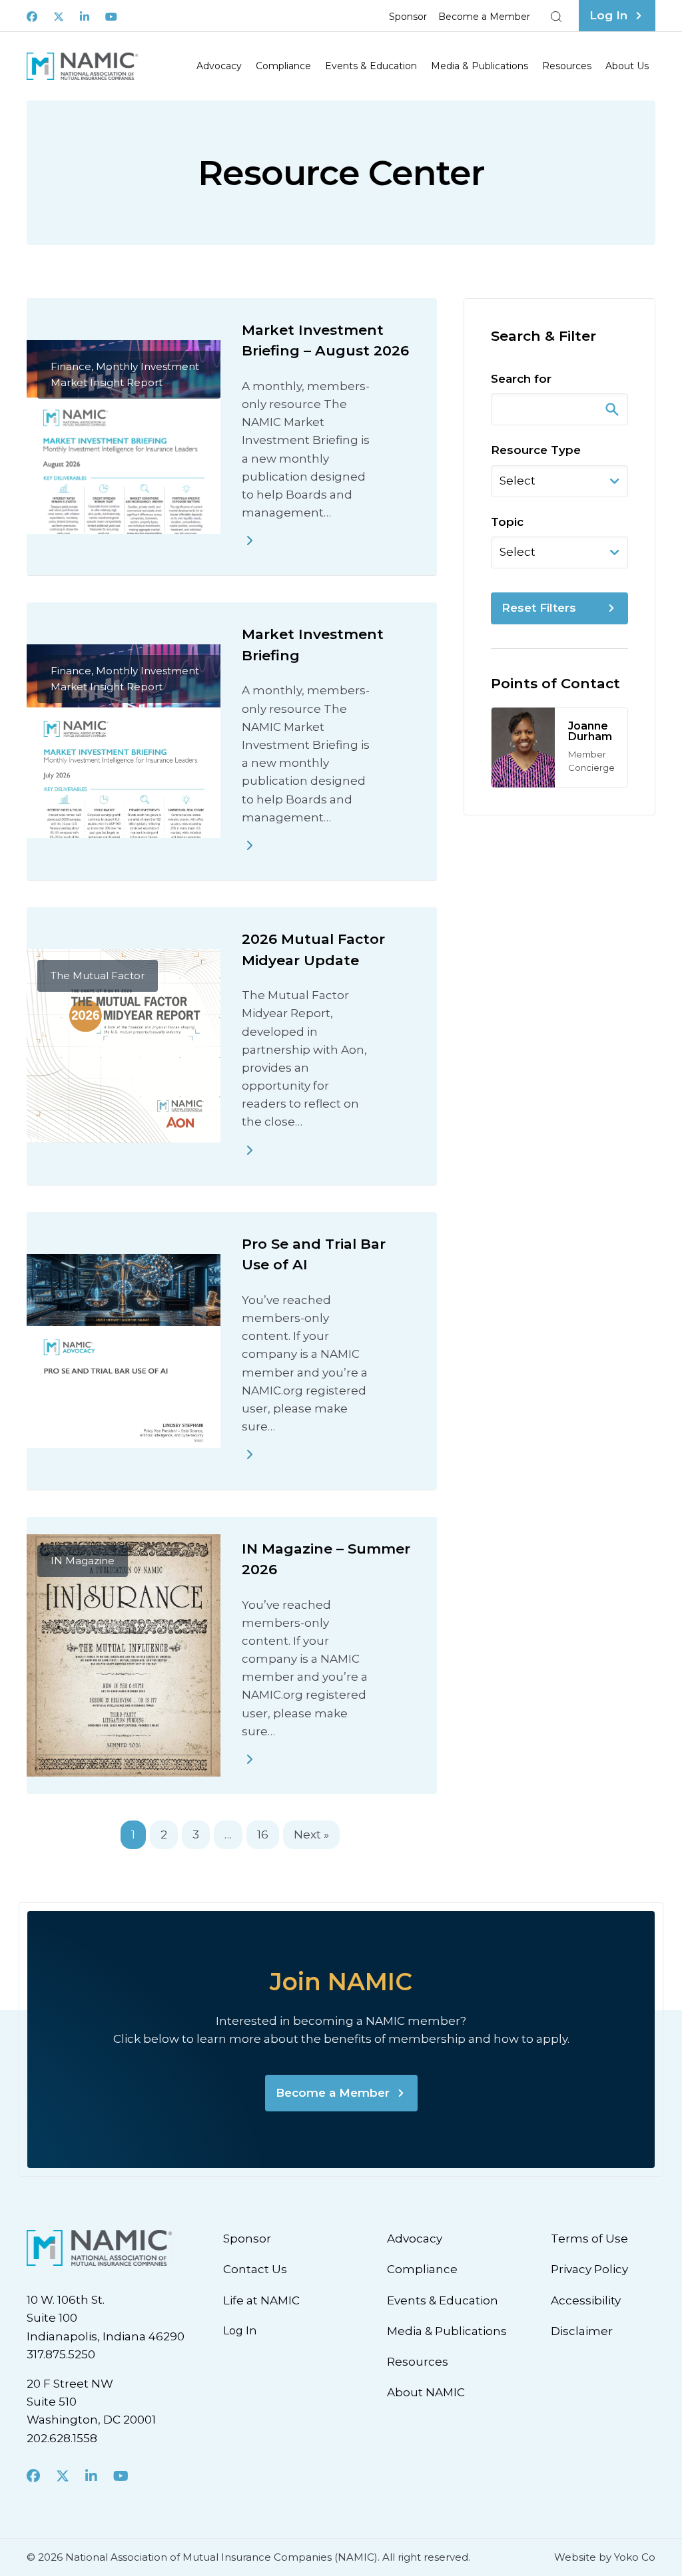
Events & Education (371, 66)
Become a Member (484, 17)
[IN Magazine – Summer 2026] (250, 1759)
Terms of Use (589, 2239)
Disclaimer (582, 2331)
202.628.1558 (62, 2438)
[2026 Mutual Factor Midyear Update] (250, 1150)
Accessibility (586, 2300)
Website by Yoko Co (605, 2557)
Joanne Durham (590, 731)
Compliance (283, 66)
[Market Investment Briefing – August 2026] (250, 540)
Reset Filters (539, 608)
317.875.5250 (61, 2354)
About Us (627, 66)
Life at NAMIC (261, 2300)
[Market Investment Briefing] (250, 845)
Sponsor (408, 17)
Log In (240, 2331)
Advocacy (219, 66)
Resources (567, 66)
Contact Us (255, 2269)
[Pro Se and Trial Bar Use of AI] (250, 1454)
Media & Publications (480, 66)
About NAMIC (426, 2392)
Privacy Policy (589, 2269)
